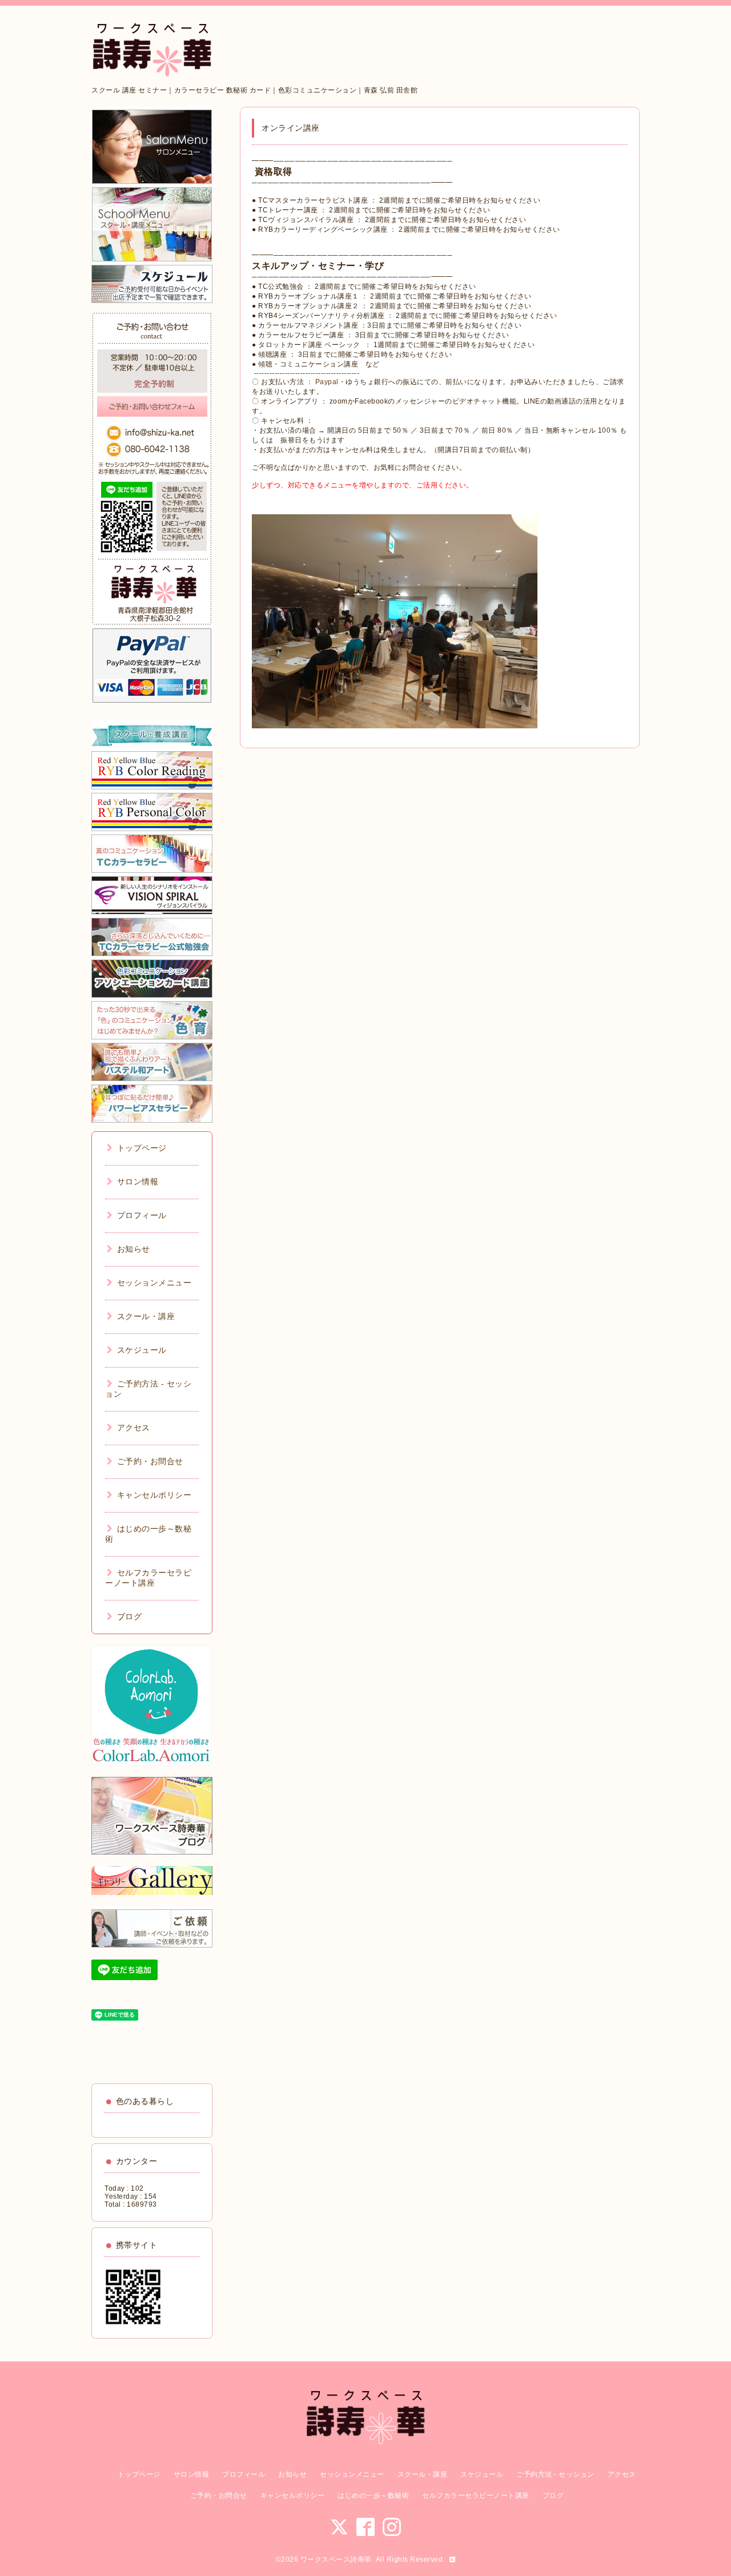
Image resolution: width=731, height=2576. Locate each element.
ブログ (129, 1616)
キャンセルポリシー (154, 1495)
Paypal (327, 382)
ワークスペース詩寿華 (336, 2559)
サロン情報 (138, 1182)
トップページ (142, 1148)
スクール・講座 (146, 1316)
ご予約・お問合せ (150, 1461)
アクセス (134, 1428)
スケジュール (142, 1350)
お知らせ (134, 1249)
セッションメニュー (154, 1283)
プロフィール (142, 1215)
